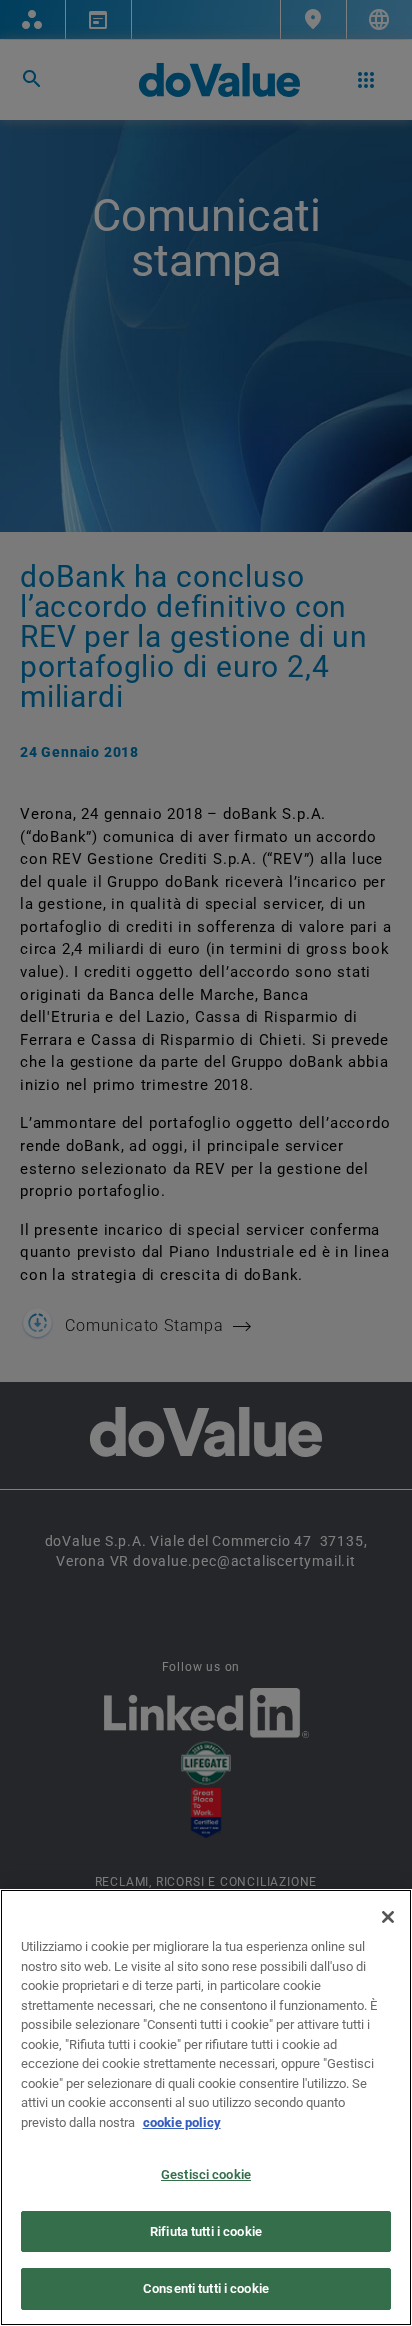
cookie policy (182, 2122)
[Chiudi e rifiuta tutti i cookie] (388, 1917)
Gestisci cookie (206, 2174)
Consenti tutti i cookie (206, 2288)
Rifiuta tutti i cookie (206, 2231)
